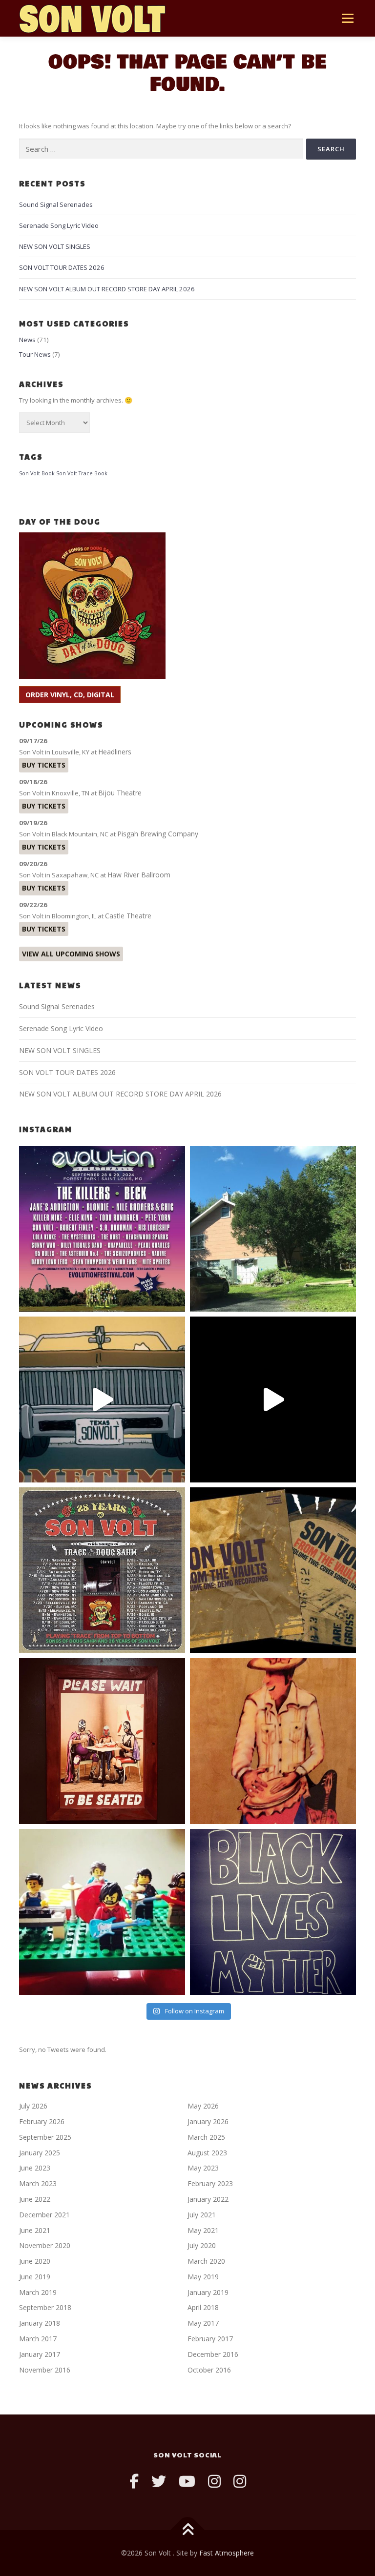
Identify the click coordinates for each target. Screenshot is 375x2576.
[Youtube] (187, 2481)
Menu (347, 18)
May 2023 (203, 2168)
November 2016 (45, 2370)
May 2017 (203, 2323)
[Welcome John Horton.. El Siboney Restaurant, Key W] (273, 1741)
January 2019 (208, 2292)
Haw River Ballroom (139, 875)
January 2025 (40, 2153)
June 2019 (35, 2277)
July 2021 (202, 2215)
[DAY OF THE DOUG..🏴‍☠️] (102, 1400)
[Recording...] (102, 1912)
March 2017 (38, 2339)
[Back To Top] (188, 2530)
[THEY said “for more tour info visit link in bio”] (102, 1570)
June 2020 (35, 2261)
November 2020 (45, 2245)
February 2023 (210, 2183)
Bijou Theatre (120, 793)
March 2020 (206, 2261)
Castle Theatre (128, 916)
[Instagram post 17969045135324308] (273, 1400)
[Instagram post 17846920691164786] (273, 1912)
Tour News (35, 354)
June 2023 (35, 2168)
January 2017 (40, 2354)
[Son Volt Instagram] (214, 2481)
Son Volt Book (37, 473)
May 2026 (203, 2106)
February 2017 (210, 2339)
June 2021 (35, 2230)
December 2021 (44, 2215)
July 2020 (202, 2245)
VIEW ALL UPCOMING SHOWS (71, 954)
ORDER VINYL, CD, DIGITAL (70, 695)
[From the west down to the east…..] (273, 1229)
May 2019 (203, 2277)
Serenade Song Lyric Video (59, 225)
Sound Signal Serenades (56, 204)
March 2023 (38, 2183)
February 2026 (42, 2121)
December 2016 (213, 2354)
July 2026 (33, 2106)
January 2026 (208, 2121)
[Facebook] (134, 2481)
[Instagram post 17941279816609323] (102, 1741)
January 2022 (208, 2199)
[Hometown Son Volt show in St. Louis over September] (102, 1229)
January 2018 (40, 2323)
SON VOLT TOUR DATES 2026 (62, 267)
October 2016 (209, 2370)
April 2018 (203, 2307)
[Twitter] (159, 2481)
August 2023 (207, 2153)
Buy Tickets (44, 765)
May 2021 (203, 2230)
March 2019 (38, 2292)
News (27, 340)
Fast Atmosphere (227, 2553)
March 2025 (206, 2137)
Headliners (115, 752)
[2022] (273, 1570)
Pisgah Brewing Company (158, 834)
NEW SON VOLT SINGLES (55, 246)
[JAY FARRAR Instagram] (240, 2481)
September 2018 (45, 2307)
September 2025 (45, 2137)
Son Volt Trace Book (82, 473)
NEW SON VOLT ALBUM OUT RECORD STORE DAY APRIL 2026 (107, 289)
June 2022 (35, 2199)
